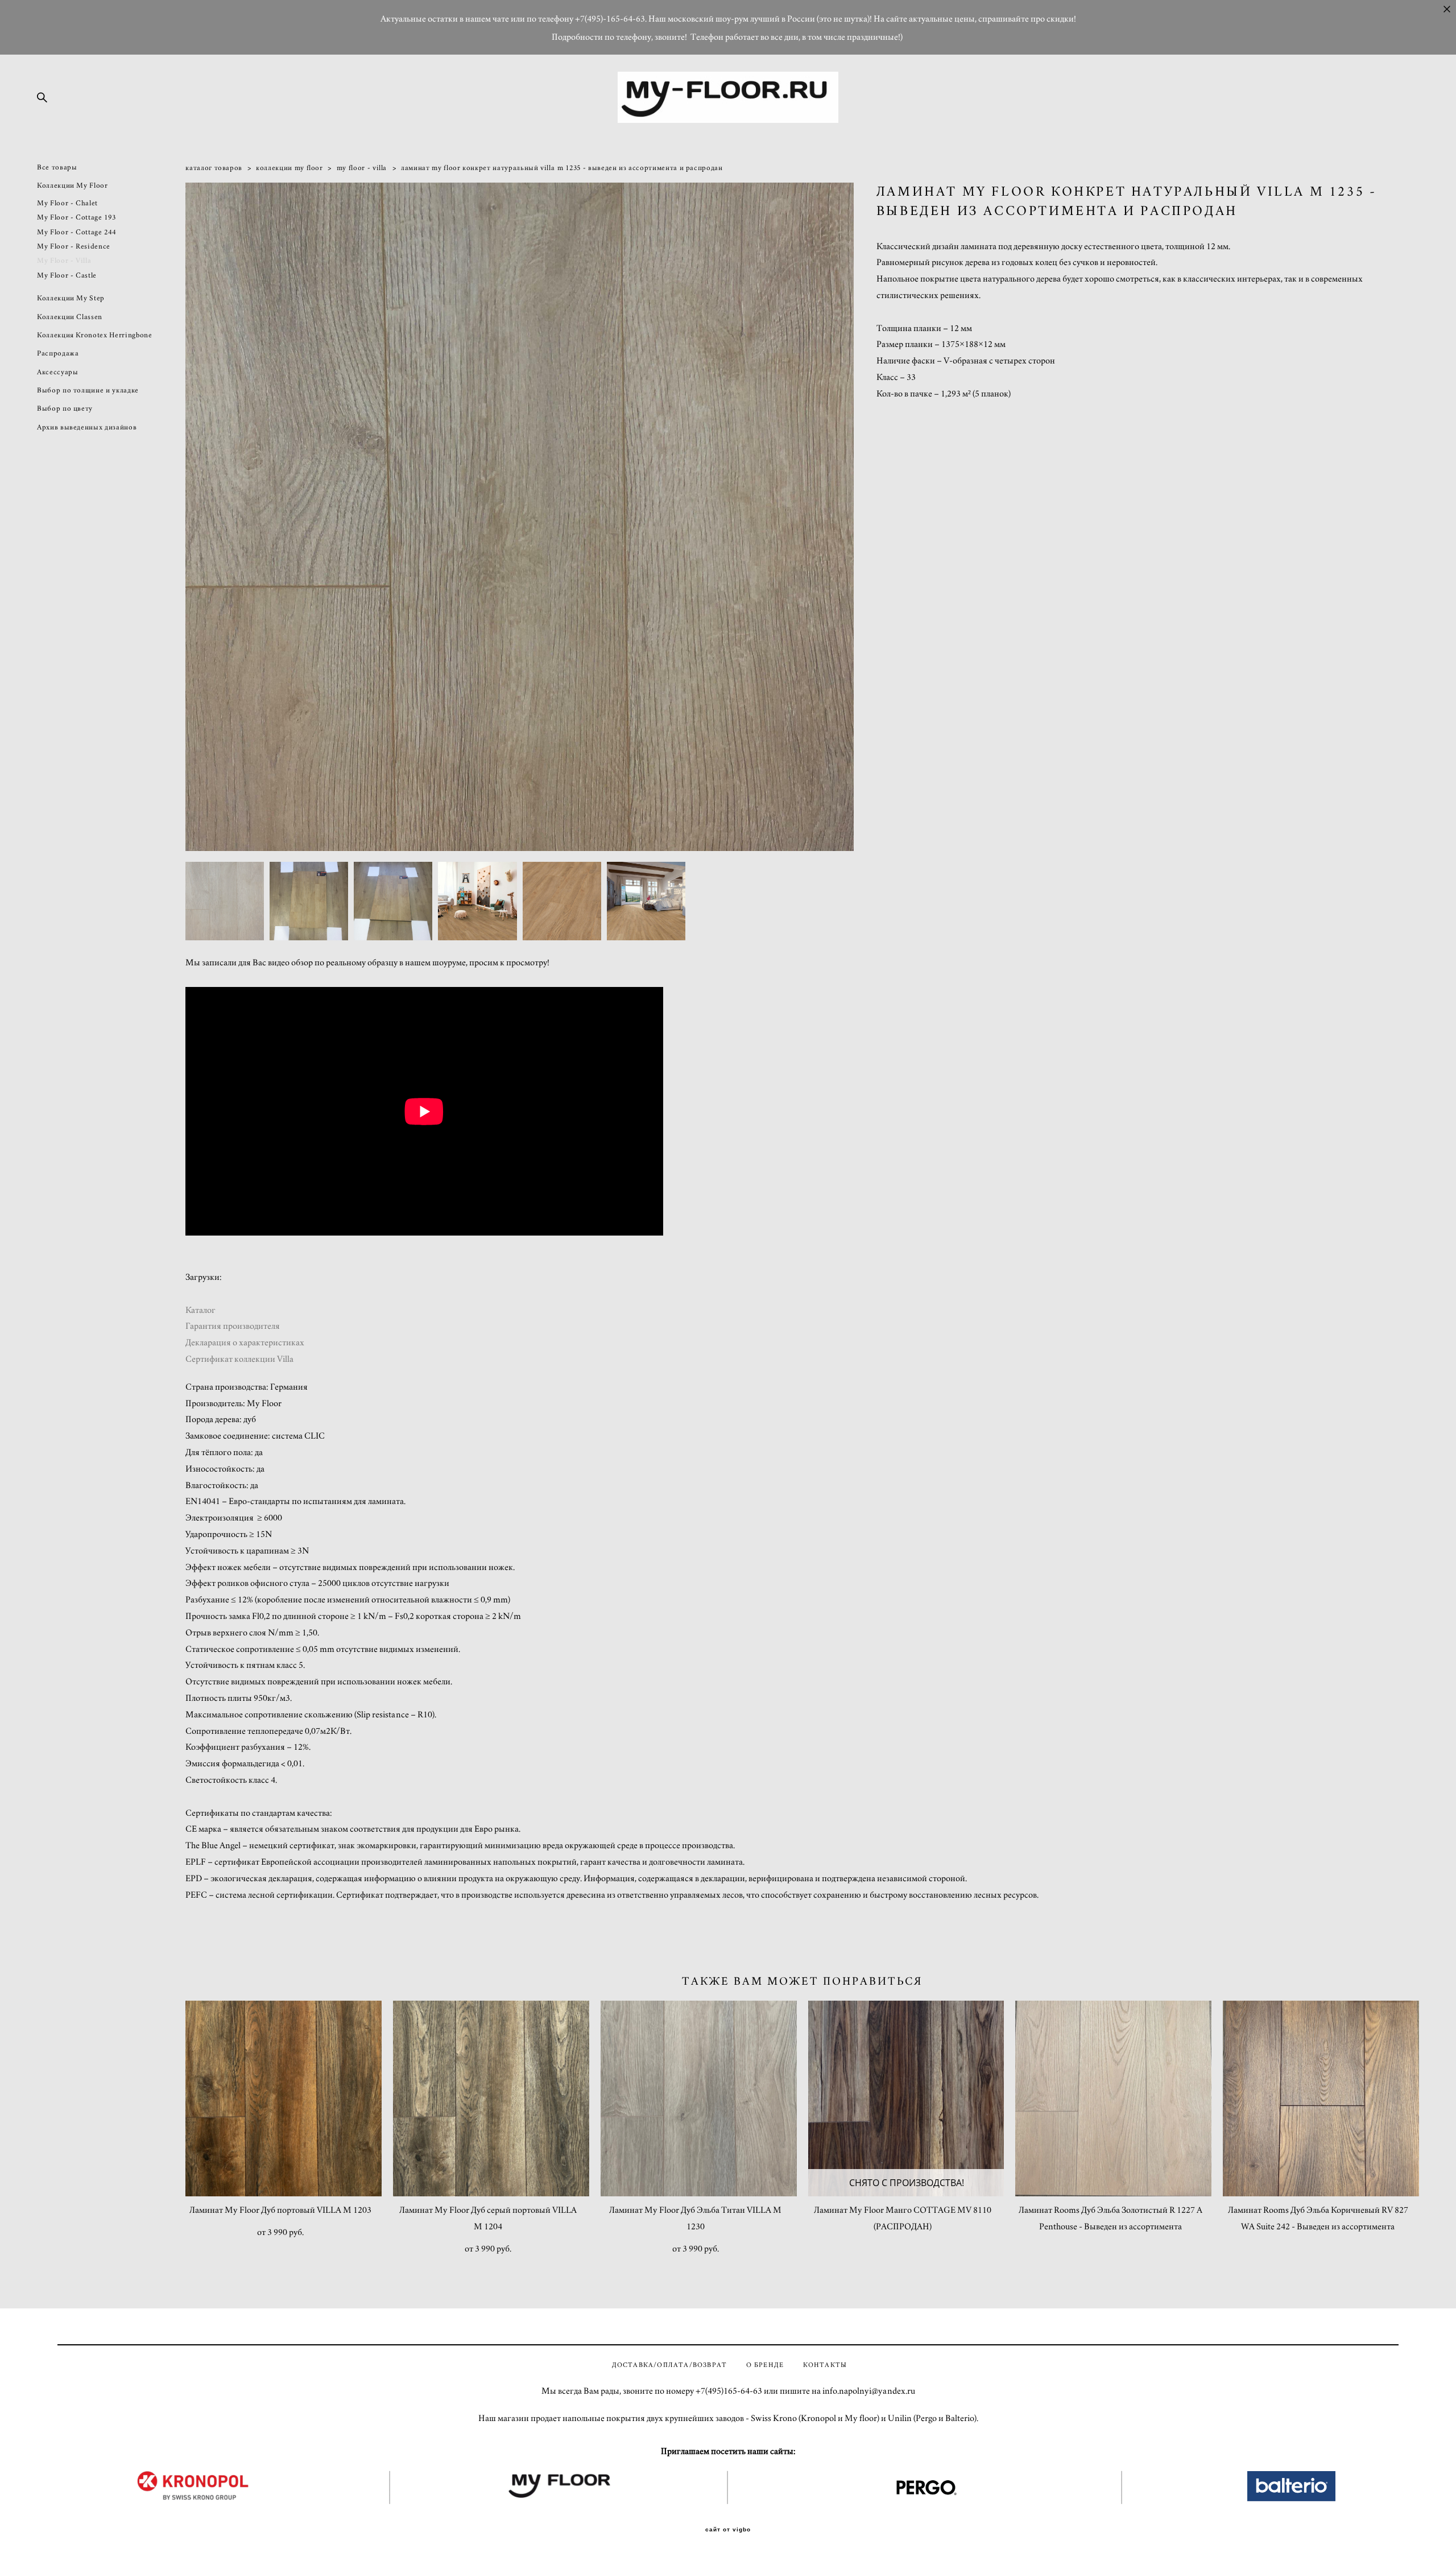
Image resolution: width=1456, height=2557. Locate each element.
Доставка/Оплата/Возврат (670, 2365)
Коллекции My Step (71, 298)
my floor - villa (362, 168)
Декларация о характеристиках (245, 1342)
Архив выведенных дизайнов (87, 427)
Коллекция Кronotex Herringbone (95, 335)
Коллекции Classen (70, 317)
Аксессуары (58, 372)
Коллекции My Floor (73, 186)
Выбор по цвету (65, 409)
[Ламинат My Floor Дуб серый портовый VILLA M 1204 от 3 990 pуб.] (491, 2099)
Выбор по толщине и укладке (88, 391)
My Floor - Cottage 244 (76, 232)
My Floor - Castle (67, 276)
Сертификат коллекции (231, 1359)
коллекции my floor (289, 168)
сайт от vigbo (728, 2530)
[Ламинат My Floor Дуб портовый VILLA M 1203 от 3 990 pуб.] (284, 2099)
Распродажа (58, 354)
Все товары (57, 168)
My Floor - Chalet (67, 203)
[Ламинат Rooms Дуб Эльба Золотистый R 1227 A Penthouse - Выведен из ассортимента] (1113, 2099)
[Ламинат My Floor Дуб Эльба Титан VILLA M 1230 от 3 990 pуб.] (699, 2099)
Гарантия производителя (233, 1326)
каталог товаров (214, 168)
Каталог (200, 1310)
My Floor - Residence (74, 247)
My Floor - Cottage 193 (76, 218)
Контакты (825, 2365)
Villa (285, 1359)
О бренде (765, 2365)
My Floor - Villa (64, 261)
